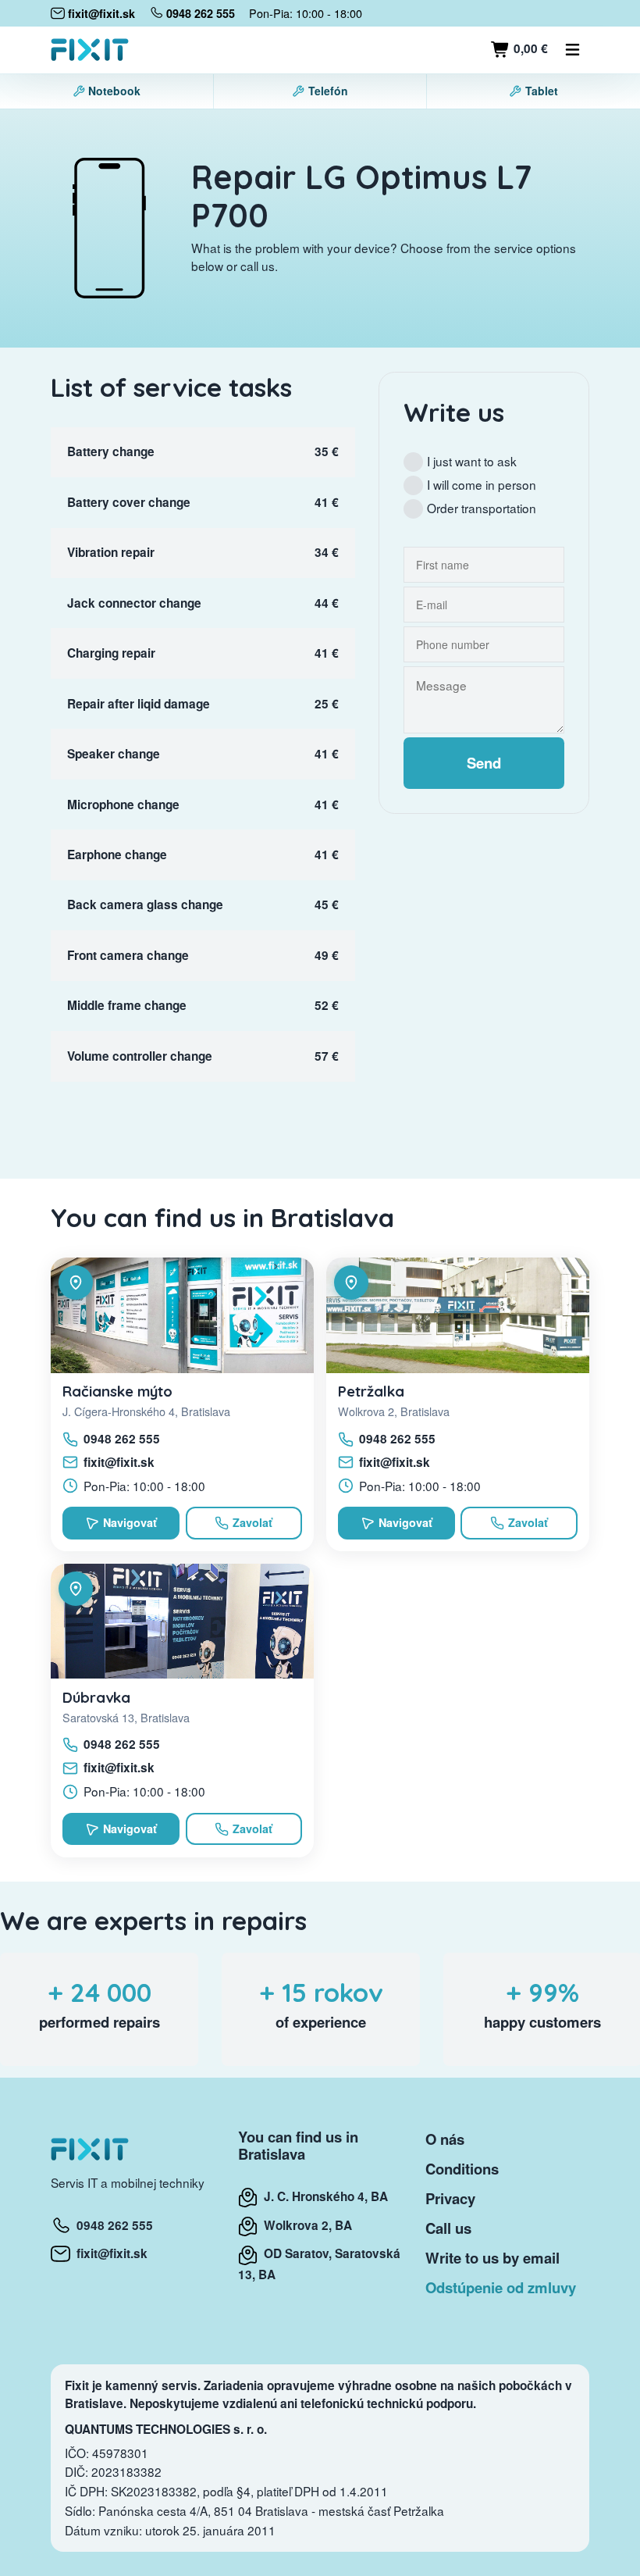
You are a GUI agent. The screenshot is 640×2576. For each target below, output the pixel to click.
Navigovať (130, 1522)
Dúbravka (96, 1697)
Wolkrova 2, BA (305, 2225)
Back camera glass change (145, 904)
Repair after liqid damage (139, 704)
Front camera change (128, 955)
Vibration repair (111, 552)
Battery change (111, 451)
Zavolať (252, 1522)
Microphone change (123, 805)
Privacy (450, 2198)
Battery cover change (129, 502)
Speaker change (114, 754)
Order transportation (482, 508)
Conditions (462, 2169)
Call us (448, 2228)
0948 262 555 (122, 1439)
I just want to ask (472, 461)
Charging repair (111, 653)
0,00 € (529, 48)
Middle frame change (127, 1005)
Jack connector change (134, 603)
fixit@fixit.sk (119, 1462)
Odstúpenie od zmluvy (501, 2287)
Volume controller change (140, 1056)
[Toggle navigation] (573, 50)
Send (484, 763)
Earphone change (117, 855)
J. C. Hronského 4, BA (323, 2196)
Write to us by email (492, 2258)
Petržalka (371, 1391)
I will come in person (482, 484)
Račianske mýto (117, 1391)
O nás (445, 2139)
